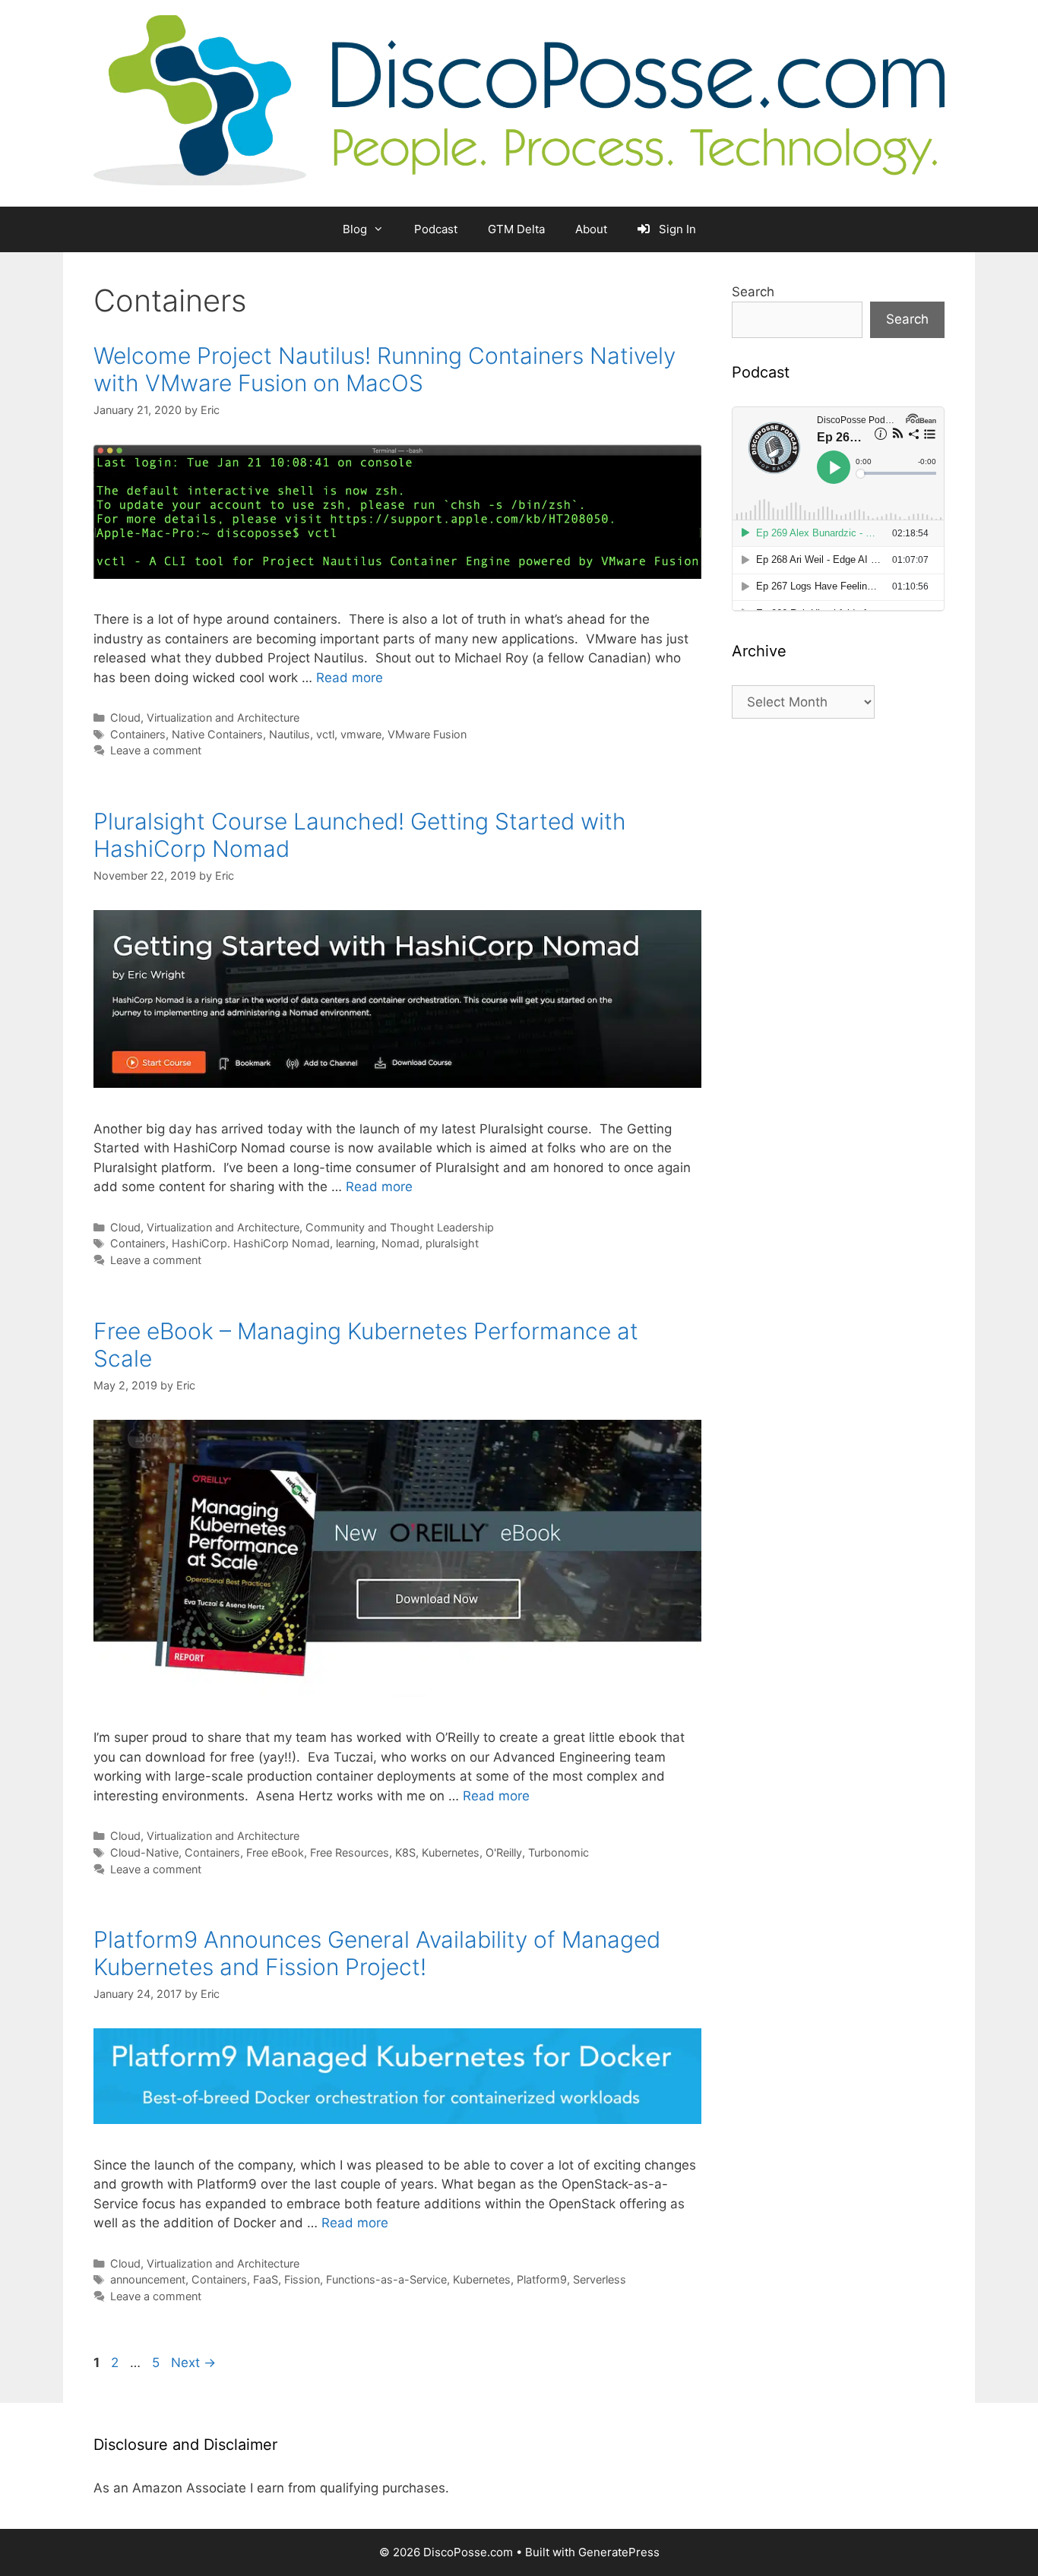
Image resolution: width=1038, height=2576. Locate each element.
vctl (325, 734)
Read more (350, 678)
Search (753, 292)
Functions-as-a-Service (386, 2279)
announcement (148, 2279)
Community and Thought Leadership (400, 1227)
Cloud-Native (144, 1852)
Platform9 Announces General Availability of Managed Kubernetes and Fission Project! (377, 1953)
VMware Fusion (427, 734)
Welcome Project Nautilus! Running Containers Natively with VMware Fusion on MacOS (385, 369)
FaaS (266, 2279)
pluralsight (452, 1243)
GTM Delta (516, 229)
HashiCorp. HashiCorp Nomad (251, 1243)
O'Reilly (504, 1852)
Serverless (600, 2279)
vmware (361, 734)
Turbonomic (559, 1852)
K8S (405, 1852)
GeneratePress (619, 2552)
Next (193, 2363)
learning (356, 1243)
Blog (355, 229)
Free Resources (350, 1852)
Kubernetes (451, 1852)
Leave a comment (156, 750)
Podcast (436, 229)
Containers (138, 734)
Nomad (400, 1243)
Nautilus (290, 734)
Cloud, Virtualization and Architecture (205, 717)
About (591, 229)
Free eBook (275, 1852)
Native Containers (217, 734)
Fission (302, 2279)
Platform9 (542, 2279)
